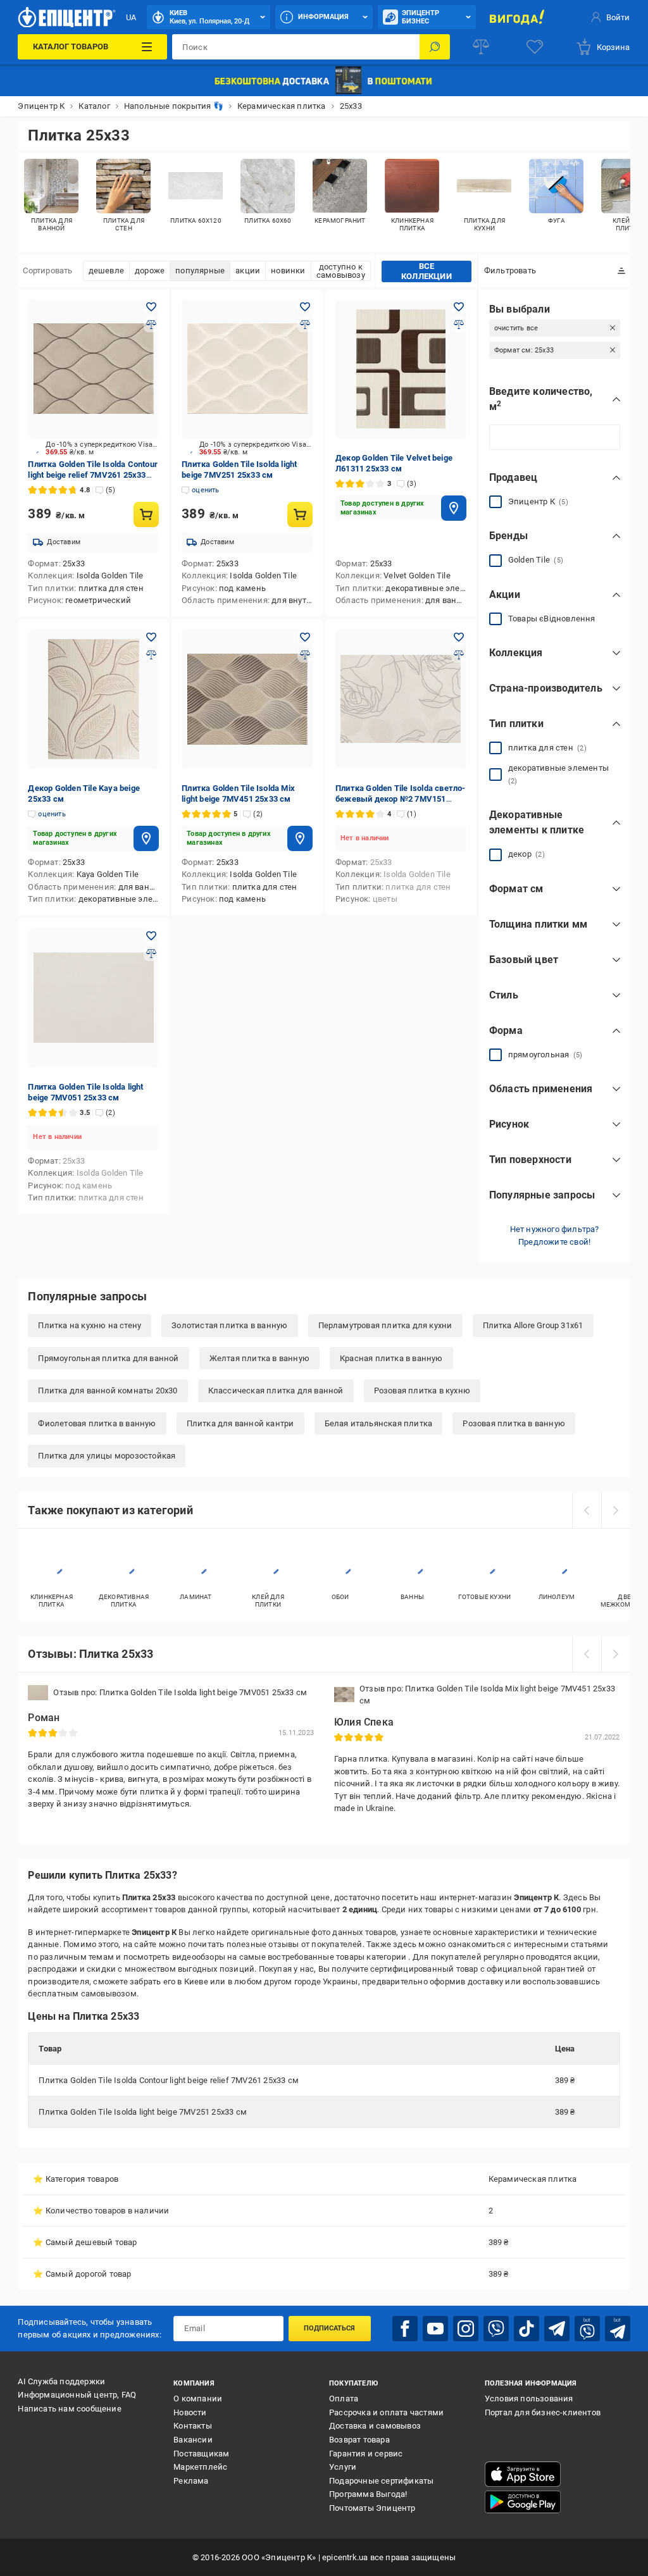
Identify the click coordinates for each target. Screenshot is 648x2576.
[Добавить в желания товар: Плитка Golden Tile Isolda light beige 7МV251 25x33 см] (305, 307)
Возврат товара (359, 2440)
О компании (198, 2399)
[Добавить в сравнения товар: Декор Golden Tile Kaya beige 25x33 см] (151, 655)
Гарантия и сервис (366, 2454)
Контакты (193, 2426)
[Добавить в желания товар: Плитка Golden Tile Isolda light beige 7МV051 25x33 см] (151, 936)
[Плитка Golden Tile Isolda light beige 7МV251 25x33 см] (247, 369)
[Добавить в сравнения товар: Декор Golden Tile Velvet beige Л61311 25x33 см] (459, 325)
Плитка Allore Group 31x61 (533, 1325)
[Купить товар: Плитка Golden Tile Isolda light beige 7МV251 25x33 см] (300, 514)
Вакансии (193, 2440)
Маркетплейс (200, 2467)
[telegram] (557, 2329)
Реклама (191, 2481)
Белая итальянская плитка (379, 1423)
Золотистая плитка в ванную (229, 1325)
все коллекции (427, 271)
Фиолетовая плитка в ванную (97, 1423)
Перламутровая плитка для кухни (385, 1325)
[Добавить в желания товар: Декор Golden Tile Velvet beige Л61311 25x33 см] (459, 307)
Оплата (344, 2399)
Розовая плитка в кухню (422, 1391)
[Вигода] (517, 17)
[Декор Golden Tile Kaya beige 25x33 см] (93, 699)
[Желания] (535, 47)
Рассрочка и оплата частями (386, 2412)
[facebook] (405, 2329)
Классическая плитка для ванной (276, 1391)
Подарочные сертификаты (381, 2481)
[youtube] (435, 2329)
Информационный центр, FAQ (77, 2395)
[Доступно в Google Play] (523, 2502)
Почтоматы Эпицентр (372, 2508)
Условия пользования (529, 2399)
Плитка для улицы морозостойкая (107, 1456)
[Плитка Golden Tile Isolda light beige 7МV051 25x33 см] (93, 998)
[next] (616, 1510)
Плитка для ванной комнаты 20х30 (108, 1391)
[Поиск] (435, 47)
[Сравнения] (481, 47)
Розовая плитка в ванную (514, 1423)
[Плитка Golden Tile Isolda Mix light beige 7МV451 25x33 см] (247, 699)
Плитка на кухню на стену (90, 1325)
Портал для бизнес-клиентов (543, 2412)
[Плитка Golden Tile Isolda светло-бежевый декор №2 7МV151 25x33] (401, 699)
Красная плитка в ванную (391, 1358)
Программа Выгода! (368, 2494)
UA (131, 17)
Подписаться (329, 2328)
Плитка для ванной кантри (240, 1423)
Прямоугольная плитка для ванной (108, 1358)
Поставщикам (201, 2454)
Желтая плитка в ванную (259, 1358)
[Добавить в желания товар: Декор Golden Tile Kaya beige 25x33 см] (151, 637)
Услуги (343, 2467)
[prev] (587, 1510)
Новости (190, 2412)
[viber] (496, 2329)
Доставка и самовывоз (375, 2426)
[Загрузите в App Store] (523, 2474)
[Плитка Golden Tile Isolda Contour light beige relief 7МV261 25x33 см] (93, 369)
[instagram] (466, 2329)
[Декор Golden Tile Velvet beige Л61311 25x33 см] (401, 369)
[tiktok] (526, 2329)
